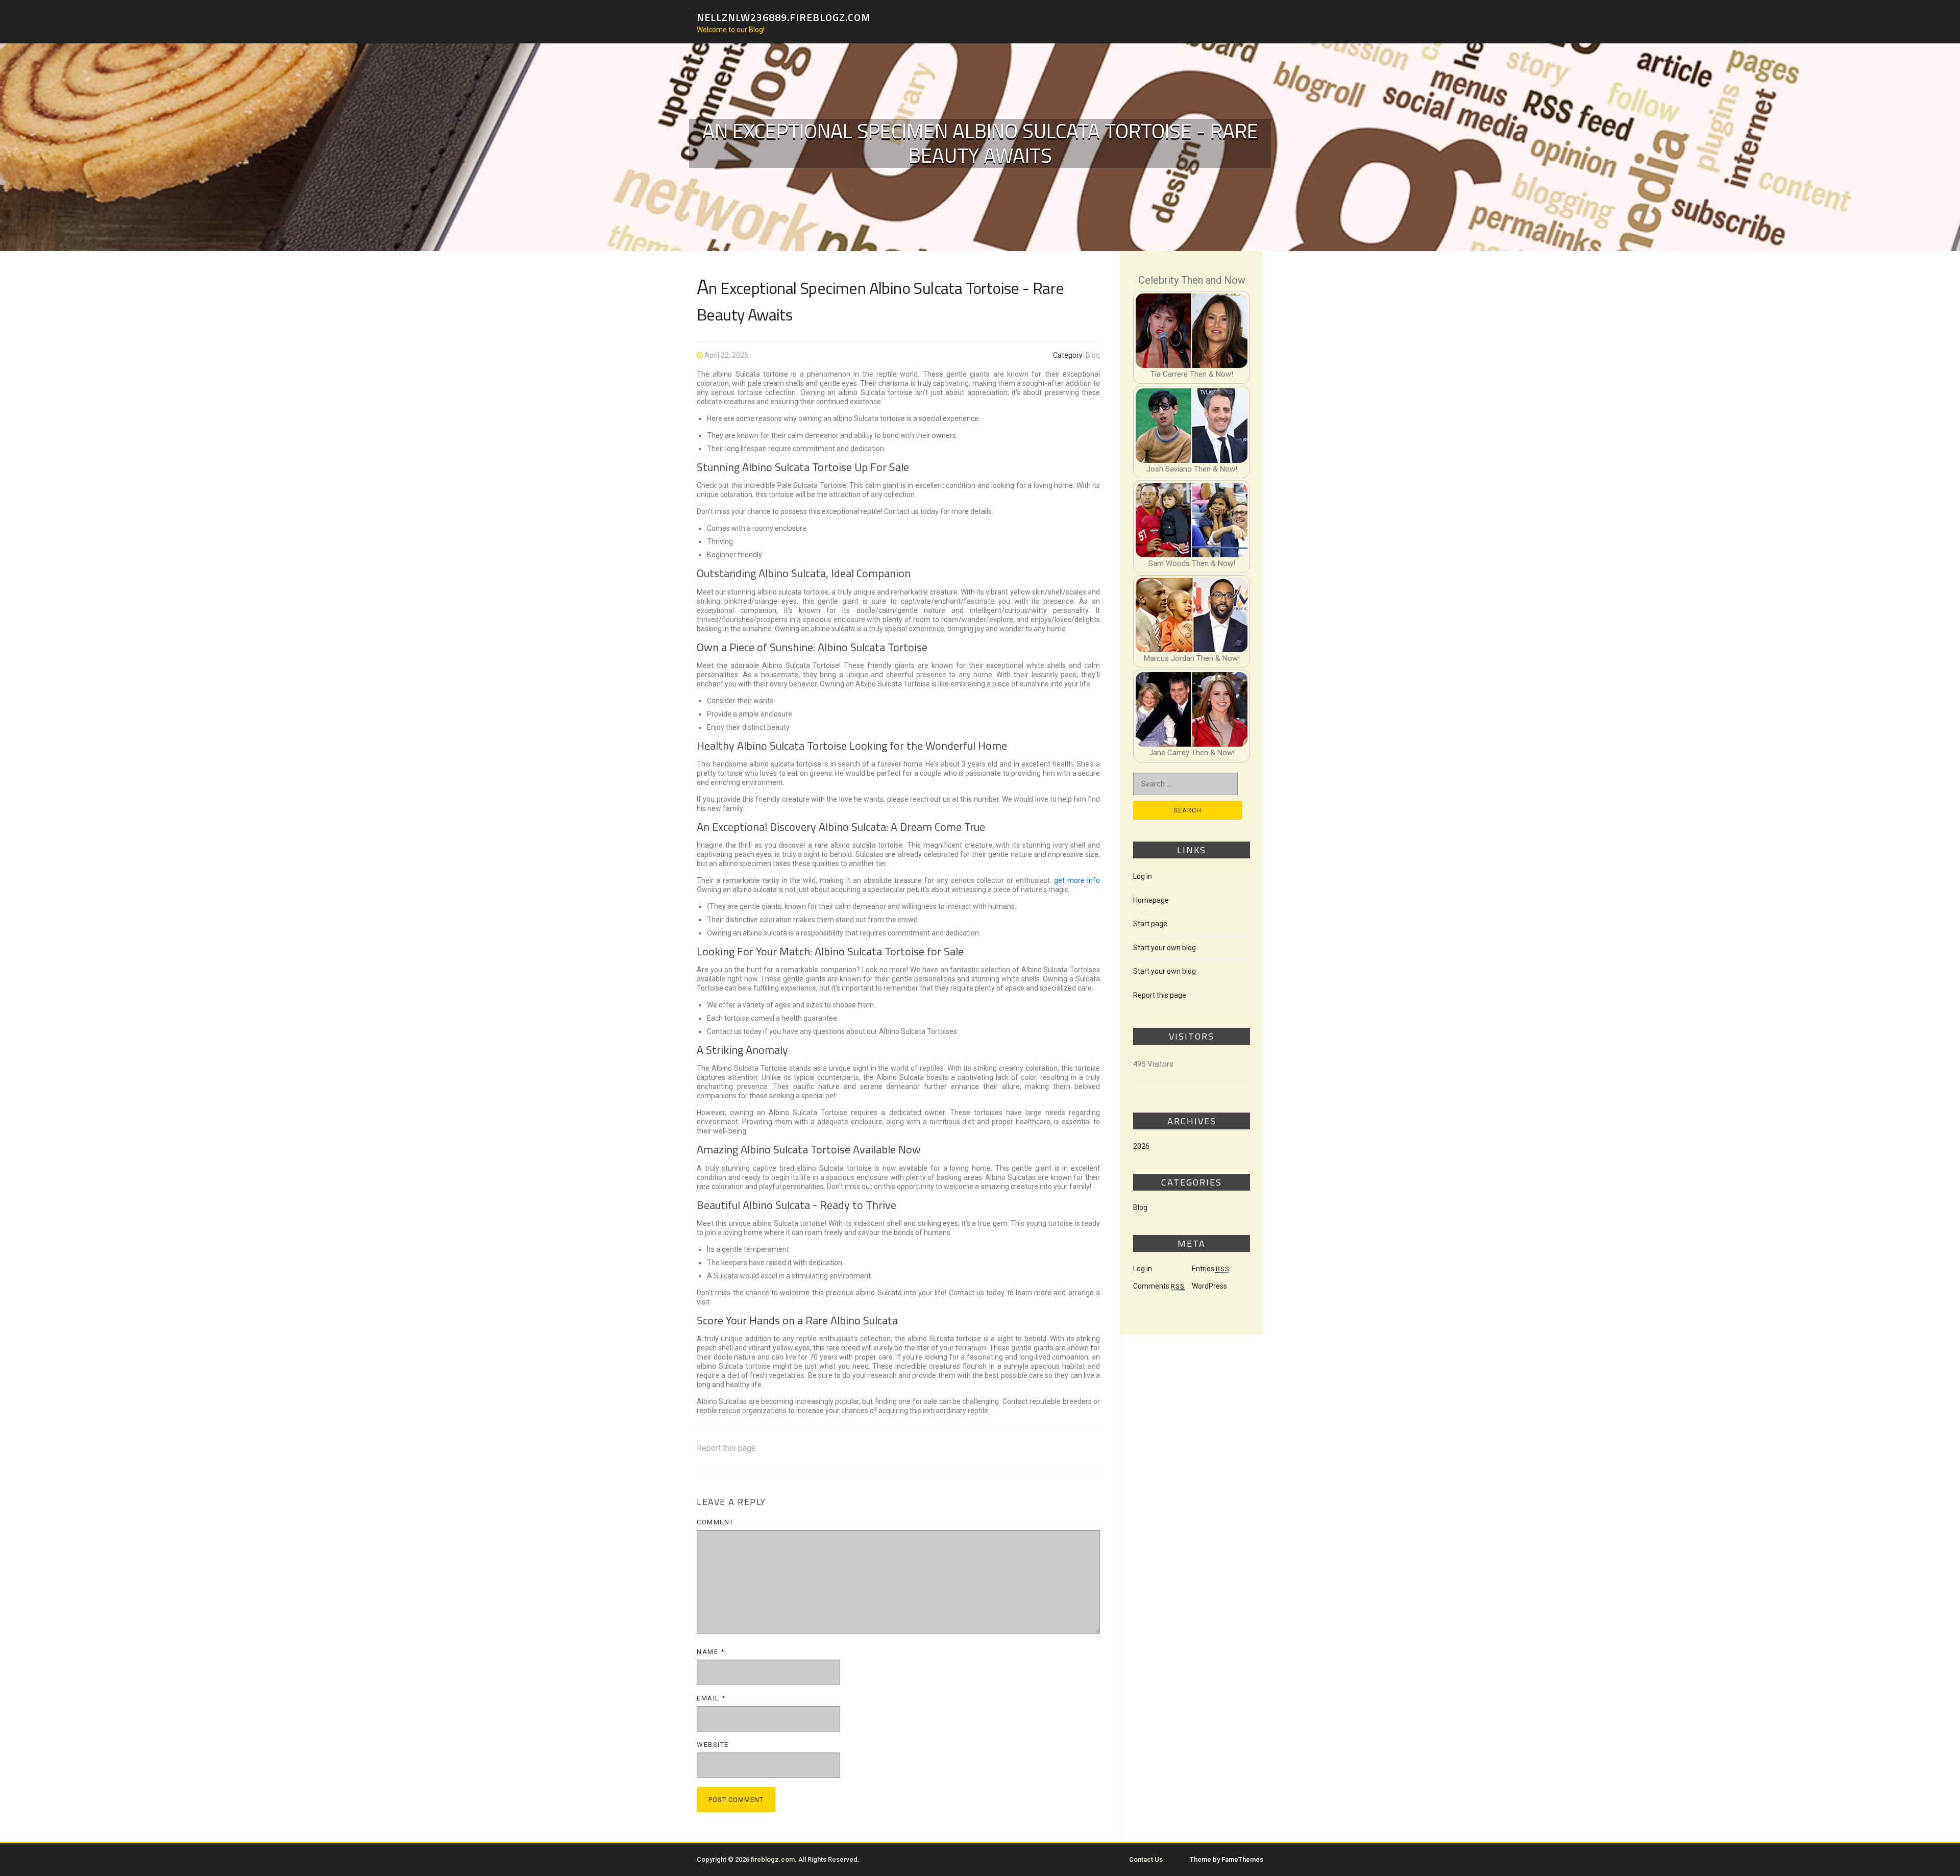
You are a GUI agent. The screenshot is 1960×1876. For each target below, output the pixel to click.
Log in (1143, 876)
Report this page (726, 1448)
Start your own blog (1165, 948)
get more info (1077, 880)
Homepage (1151, 900)
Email (711, 1698)
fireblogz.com (773, 1859)
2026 (1141, 1146)
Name (710, 1652)
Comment (715, 1522)
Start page (1150, 924)
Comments (1159, 1286)
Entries (1211, 1269)
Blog (1093, 355)
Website (713, 1745)
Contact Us (1146, 1859)
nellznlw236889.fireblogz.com (784, 17)
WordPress (1209, 1286)
